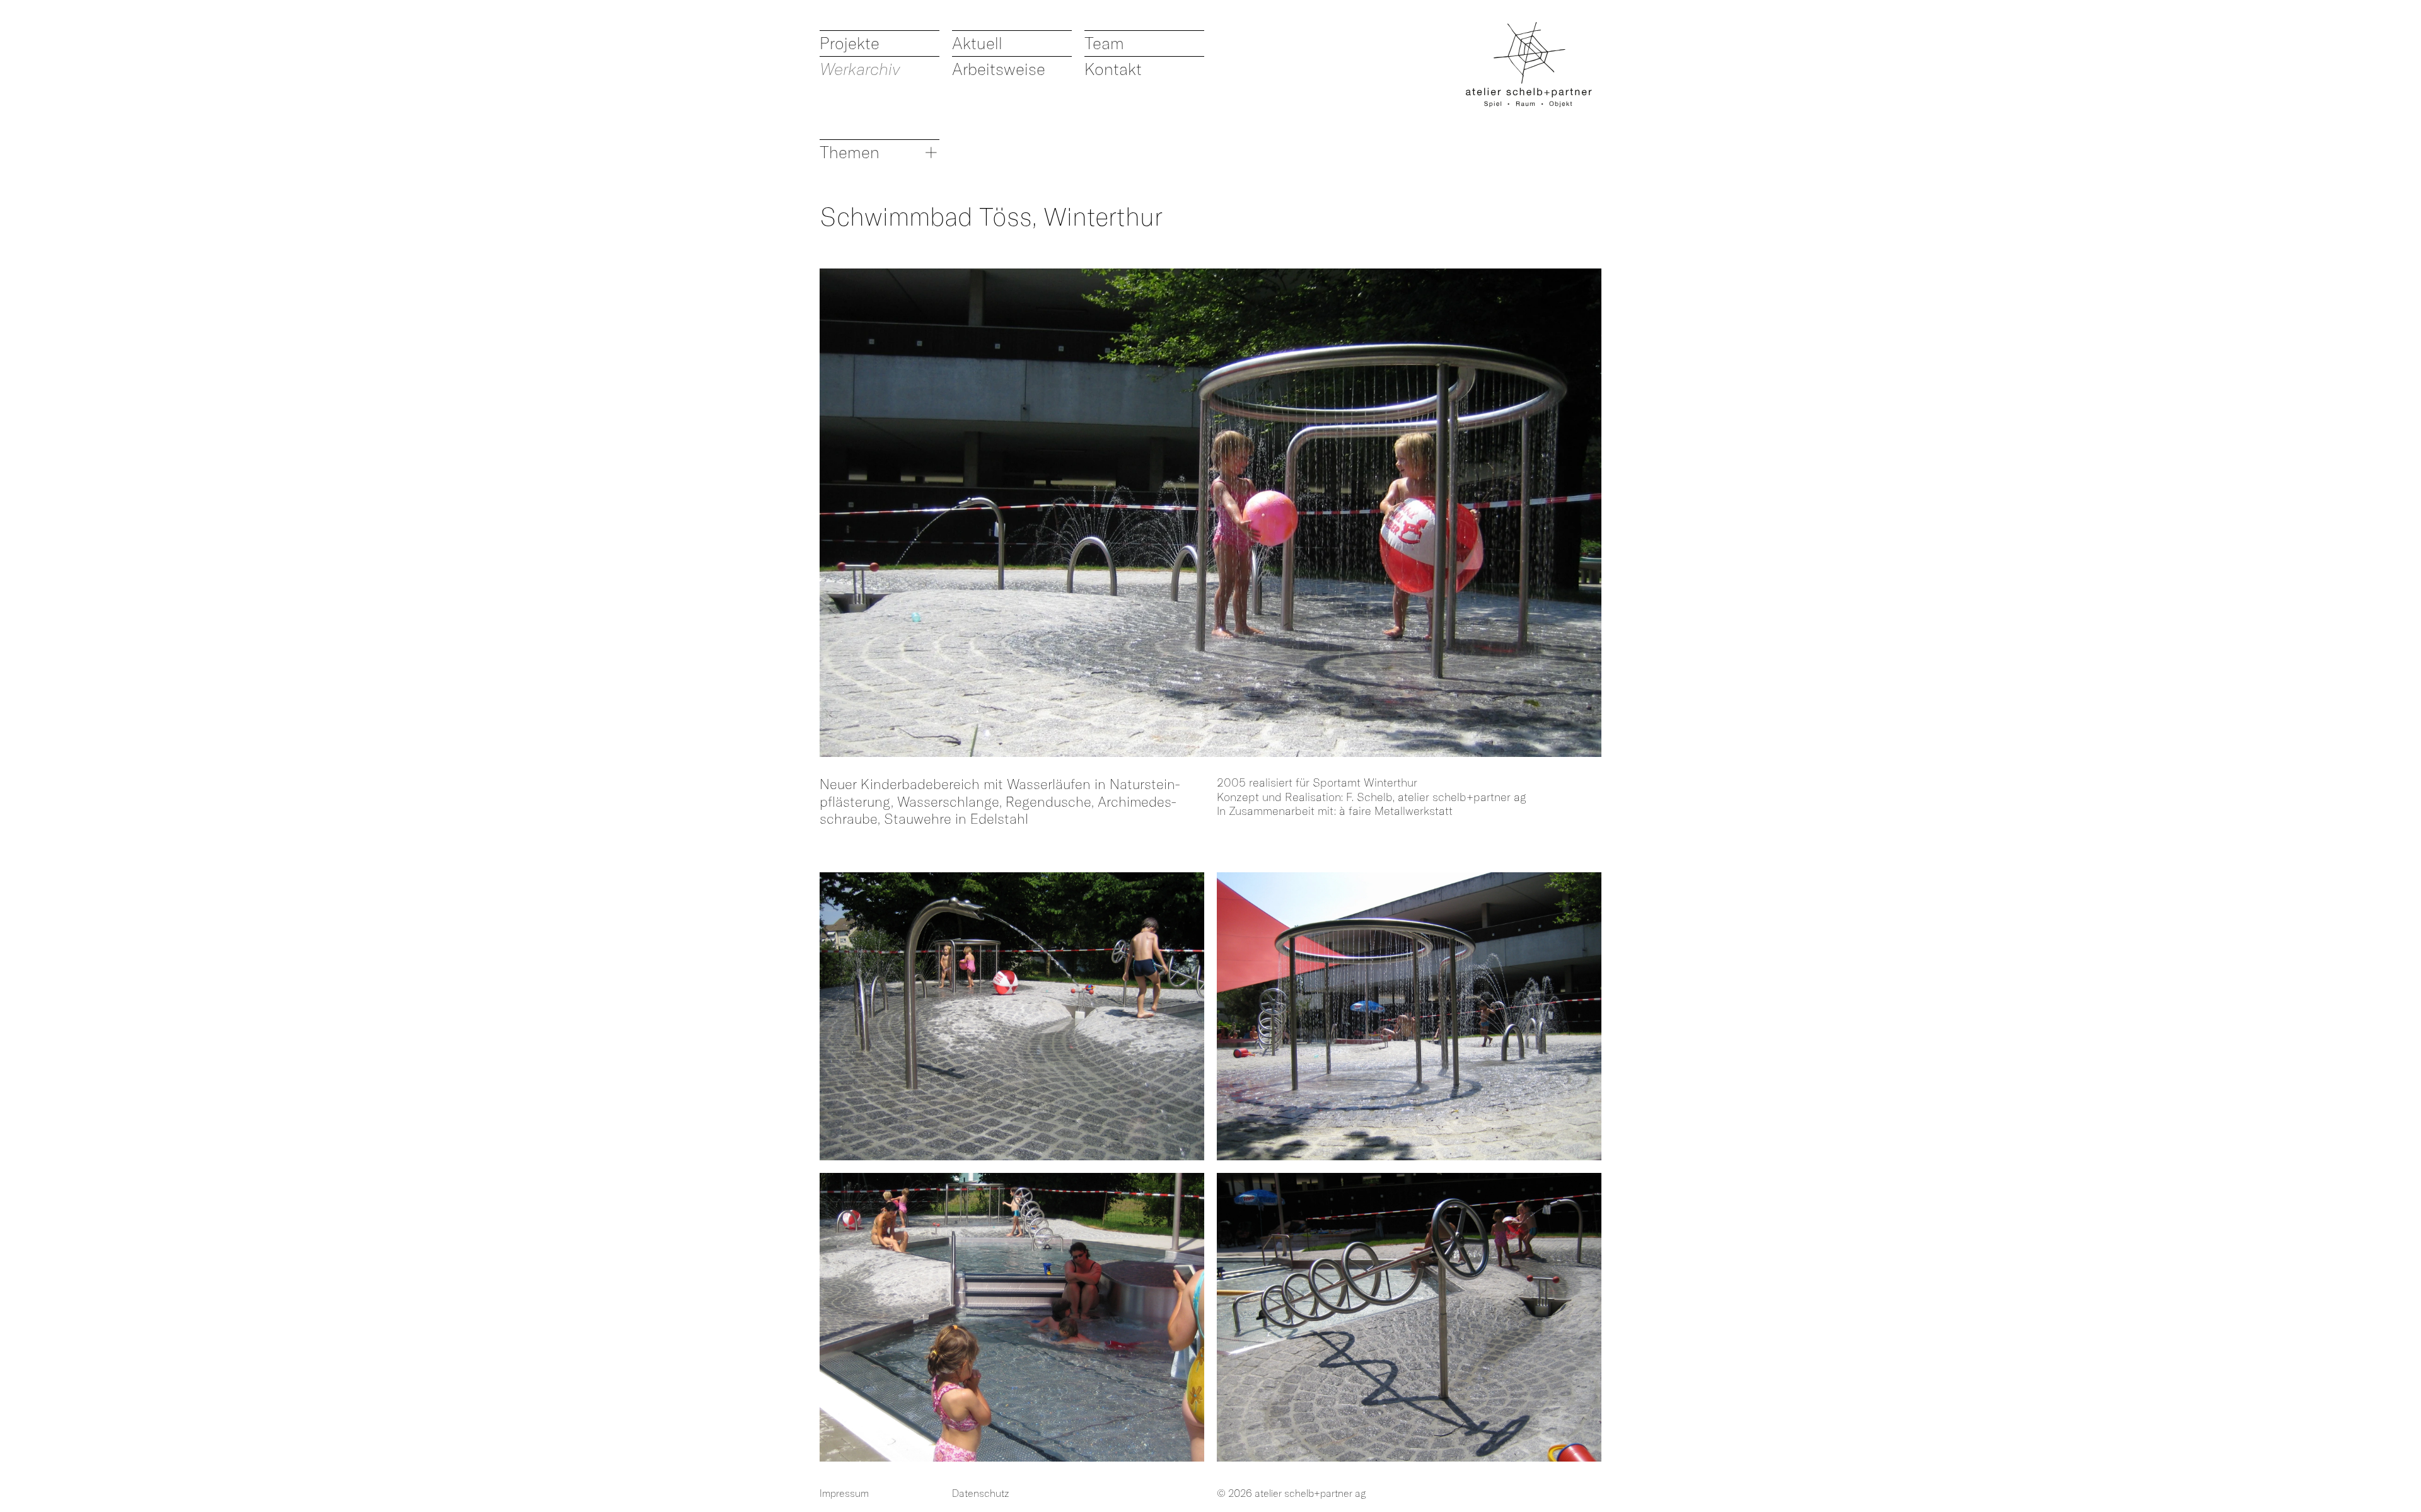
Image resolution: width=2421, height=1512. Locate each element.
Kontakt (1113, 69)
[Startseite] (1529, 65)
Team (1104, 43)
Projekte (850, 43)
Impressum (844, 1493)
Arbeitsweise (999, 69)
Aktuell (977, 43)
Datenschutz (981, 1493)
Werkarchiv (860, 69)
